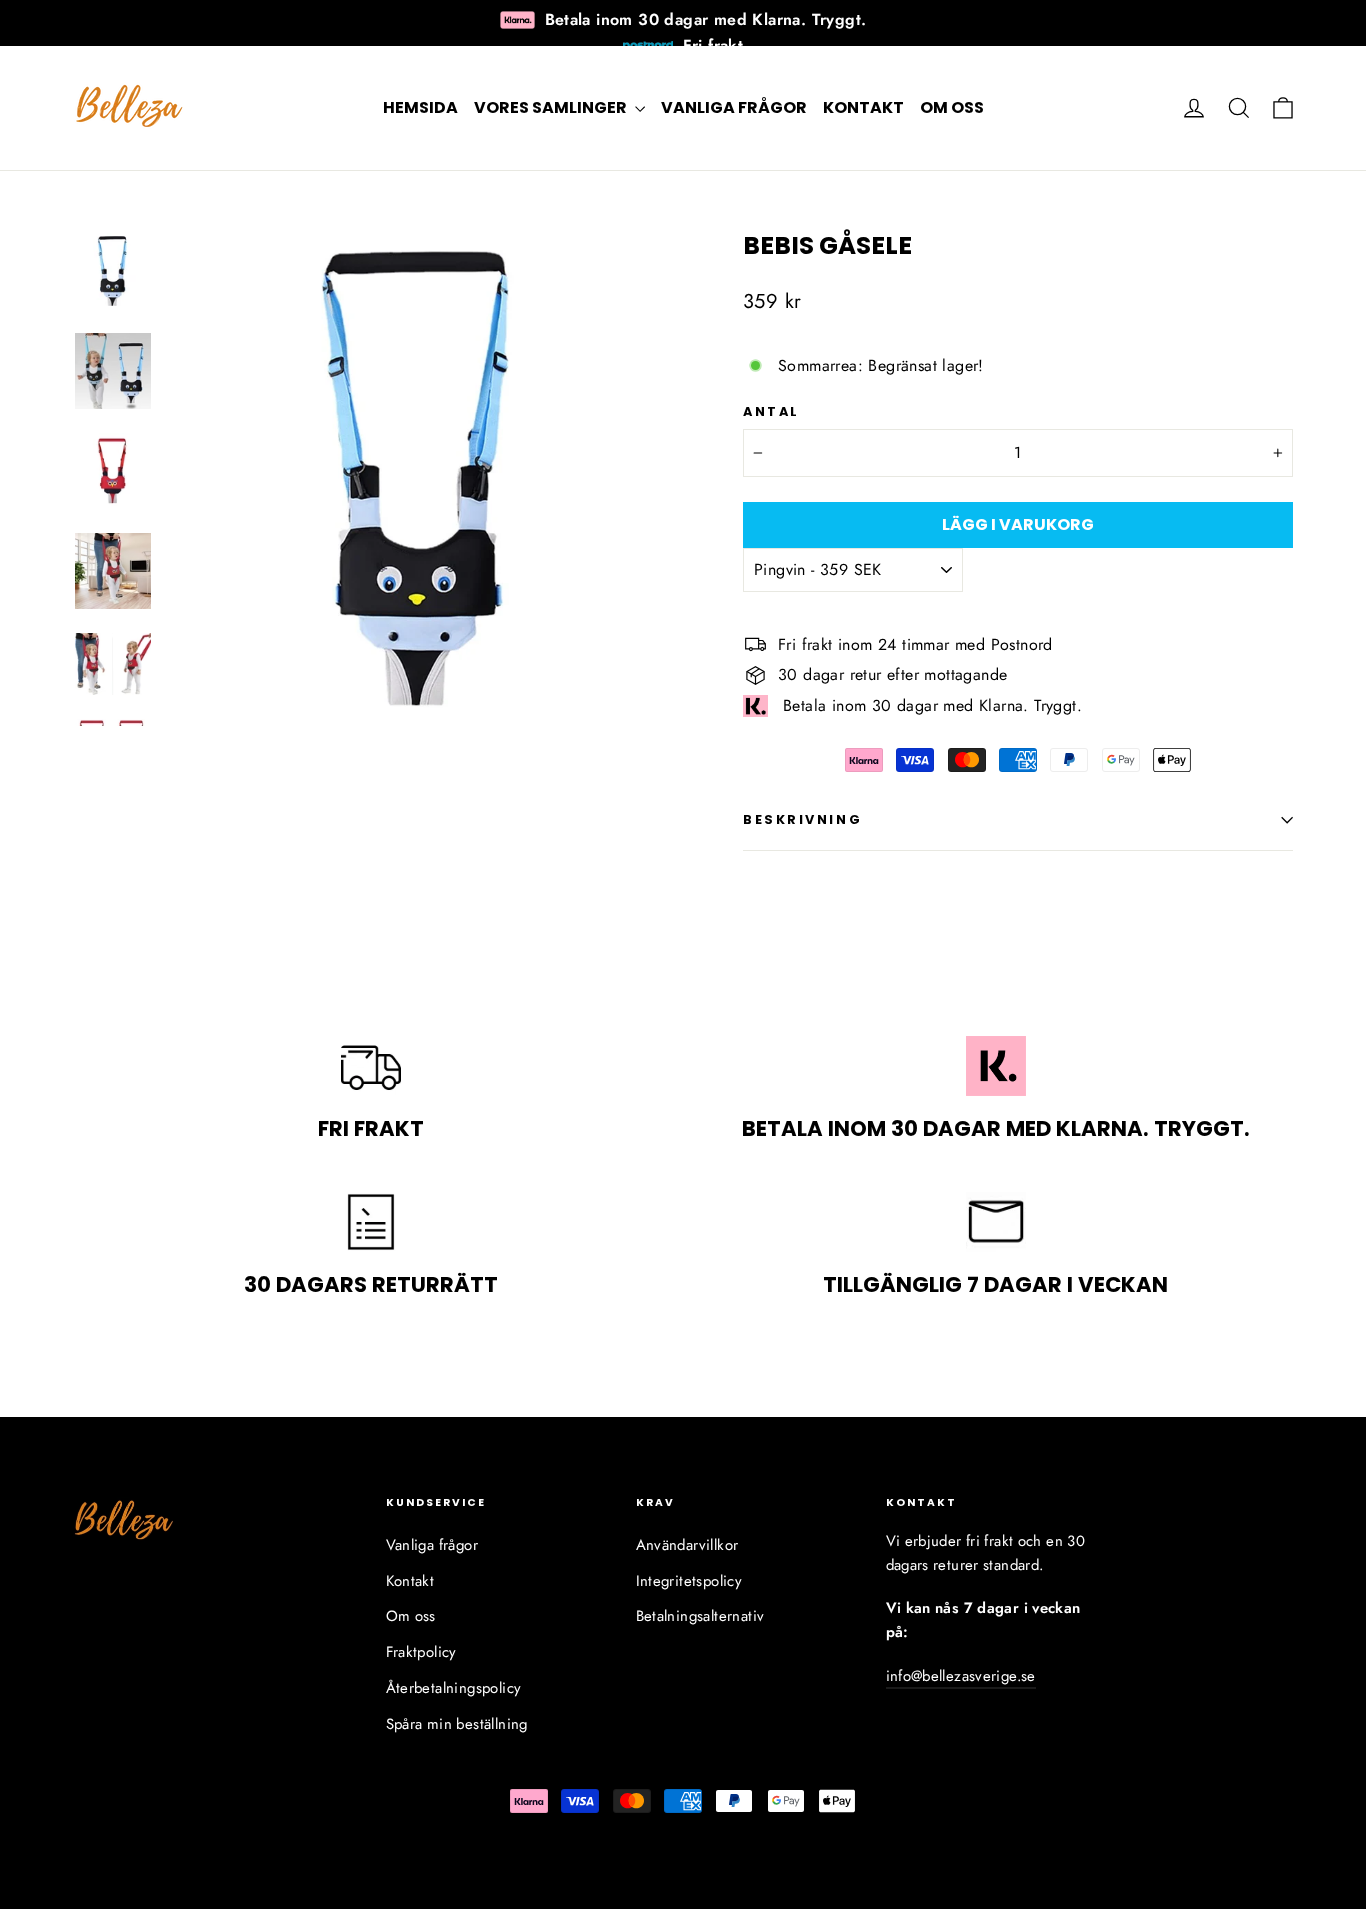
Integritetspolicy (689, 1581)
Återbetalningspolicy (454, 1688)
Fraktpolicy (421, 1652)
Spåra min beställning (457, 1724)
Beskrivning (802, 819)
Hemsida (420, 107)
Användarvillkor (687, 1545)
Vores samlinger (552, 107)
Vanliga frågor (734, 107)
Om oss (952, 107)
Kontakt (863, 107)
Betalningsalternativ (700, 1616)
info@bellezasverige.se (961, 1676)
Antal (771, 411)
